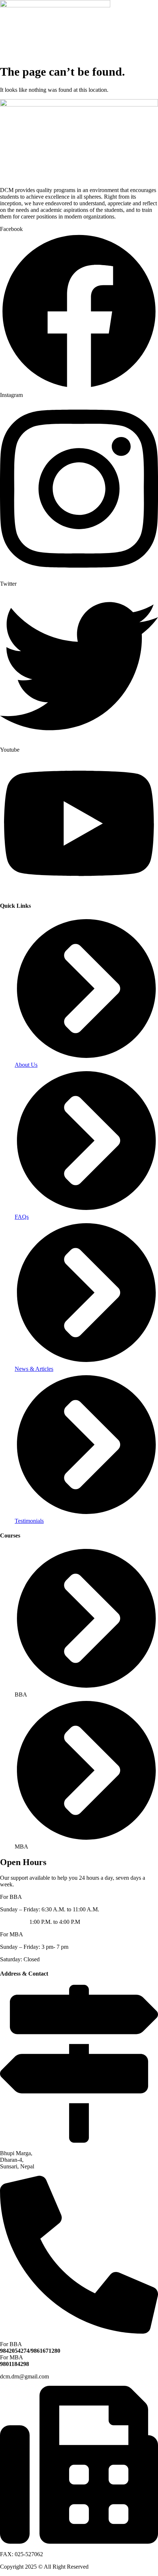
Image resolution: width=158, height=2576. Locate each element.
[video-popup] (79, 2141)
